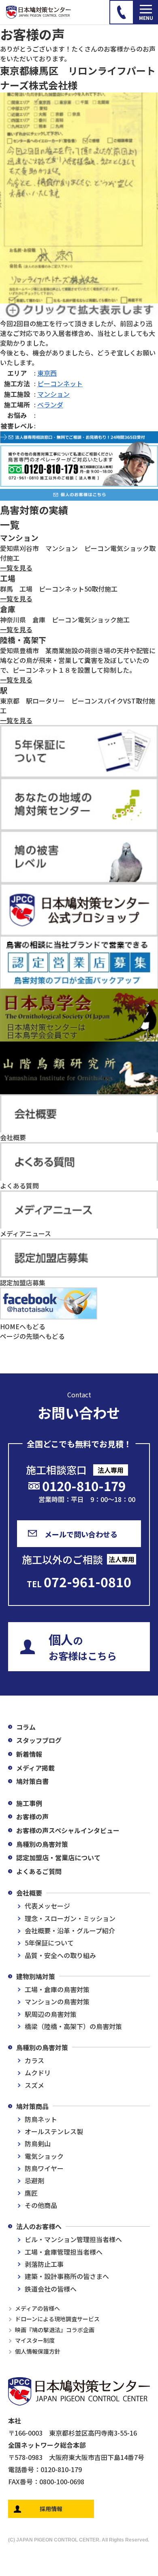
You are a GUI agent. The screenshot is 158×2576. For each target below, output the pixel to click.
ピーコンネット (60, 383)
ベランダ (50, 405)
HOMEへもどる (23, 1326)
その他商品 (41, 2205)
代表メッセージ (47, 1906)
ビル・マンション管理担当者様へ (73, 2239)
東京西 (47, 373)
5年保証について (49, 1943)
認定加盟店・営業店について (58, 1857)
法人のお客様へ (39, 2226)
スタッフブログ (39, 1740)
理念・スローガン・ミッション (70, 1918)
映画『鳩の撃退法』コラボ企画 (55, 2330)
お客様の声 (32, 1816)
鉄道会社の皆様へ (51, 2289)
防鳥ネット (41, 2119)
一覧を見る (16, 568)
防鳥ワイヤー (44, 2168)
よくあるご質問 (39, 1871)
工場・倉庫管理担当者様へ (64, 2252)
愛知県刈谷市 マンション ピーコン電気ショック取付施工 (78, 553)
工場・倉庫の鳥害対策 (57, 1989)
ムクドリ (38, 2072)
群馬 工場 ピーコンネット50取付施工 (59, 589)
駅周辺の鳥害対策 (51, 2014)
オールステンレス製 (54, 2131)
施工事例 (29, 1803)
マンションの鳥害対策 (57, 2001)
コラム (26, 1727)
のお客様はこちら (83, 1646)
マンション (53, 394)
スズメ (34, 2085)
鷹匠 (31, 2193)
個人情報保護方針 (38, 2351)
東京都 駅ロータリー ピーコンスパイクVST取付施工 (78, 706)
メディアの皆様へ (37, 2308)
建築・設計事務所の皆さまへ (67, 2276)
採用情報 (51, 2509)
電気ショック (44, 2156)
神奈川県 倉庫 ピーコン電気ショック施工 (65, 620)
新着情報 (29, 1754)
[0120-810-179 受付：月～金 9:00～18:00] (122, 12)
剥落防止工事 (44, 2264)
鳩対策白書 (32, 1781)
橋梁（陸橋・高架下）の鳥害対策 (73, 2026)
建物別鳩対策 (36, 1976)
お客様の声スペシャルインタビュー (68, 1830)
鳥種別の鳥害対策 (42, 1844)
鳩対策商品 (32, 2106)
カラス (34, 2060)
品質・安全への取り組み (60, 1955)
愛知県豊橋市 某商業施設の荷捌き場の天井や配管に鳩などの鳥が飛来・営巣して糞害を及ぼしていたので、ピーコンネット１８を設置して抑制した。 (78, 660)
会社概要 (29, 1893)
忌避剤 (34, 2180)
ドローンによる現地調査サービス (57, 2319)
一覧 (10, 524)
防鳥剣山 (38, 2143)
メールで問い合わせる (81, 1534)
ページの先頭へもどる (32, 1336)
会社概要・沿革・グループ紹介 (70, 1930)
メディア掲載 (35, 1768)
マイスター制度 (35, 2340)
